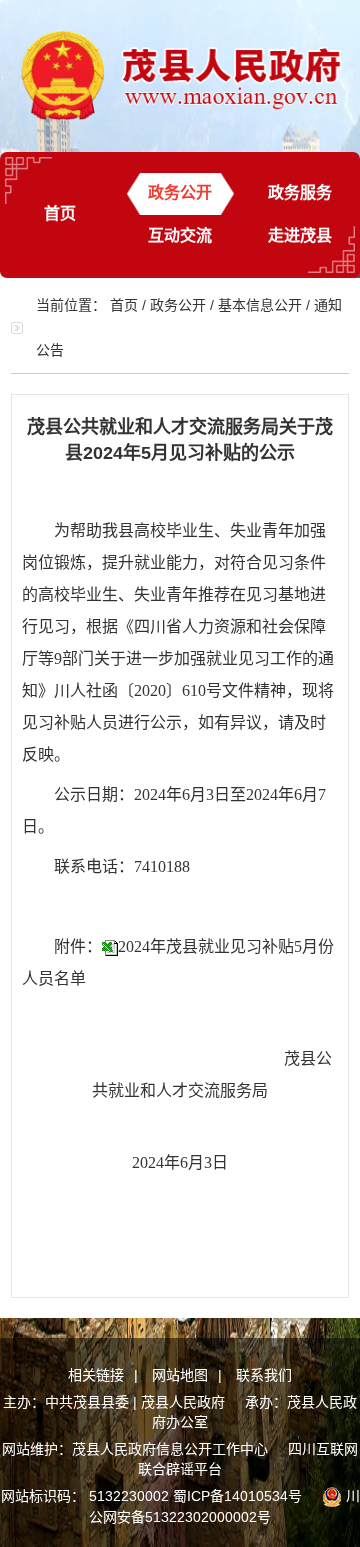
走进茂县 (300, 235)
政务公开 (180, 192)
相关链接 (96, 1375)
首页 (60, 213)
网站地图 (180, 1375)
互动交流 (180, 235)
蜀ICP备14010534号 (237, 1496)
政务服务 (300, 192)
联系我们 (264, 1375)
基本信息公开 (260, 305)
